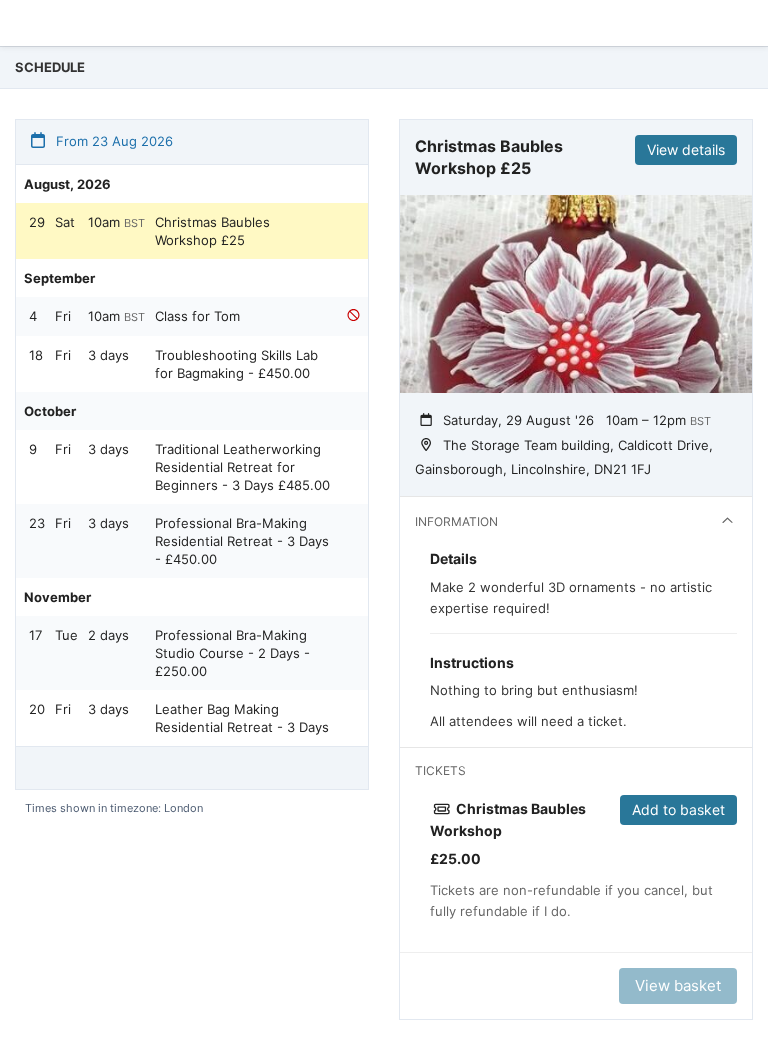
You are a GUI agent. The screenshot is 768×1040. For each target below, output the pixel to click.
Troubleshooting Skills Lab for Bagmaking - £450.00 (236, 364)
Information (456, 521)
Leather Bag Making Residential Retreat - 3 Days (242, 718)
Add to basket (678, 809)
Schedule (50, 67)
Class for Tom (197, 316)
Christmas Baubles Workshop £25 (212, 231)
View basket (678, 985)
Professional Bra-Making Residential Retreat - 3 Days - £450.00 (242, 541)
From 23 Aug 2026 (112, 141)
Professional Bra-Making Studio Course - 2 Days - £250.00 (232, 653)
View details (686, 149)
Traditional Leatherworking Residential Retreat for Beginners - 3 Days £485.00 (242, 467)
